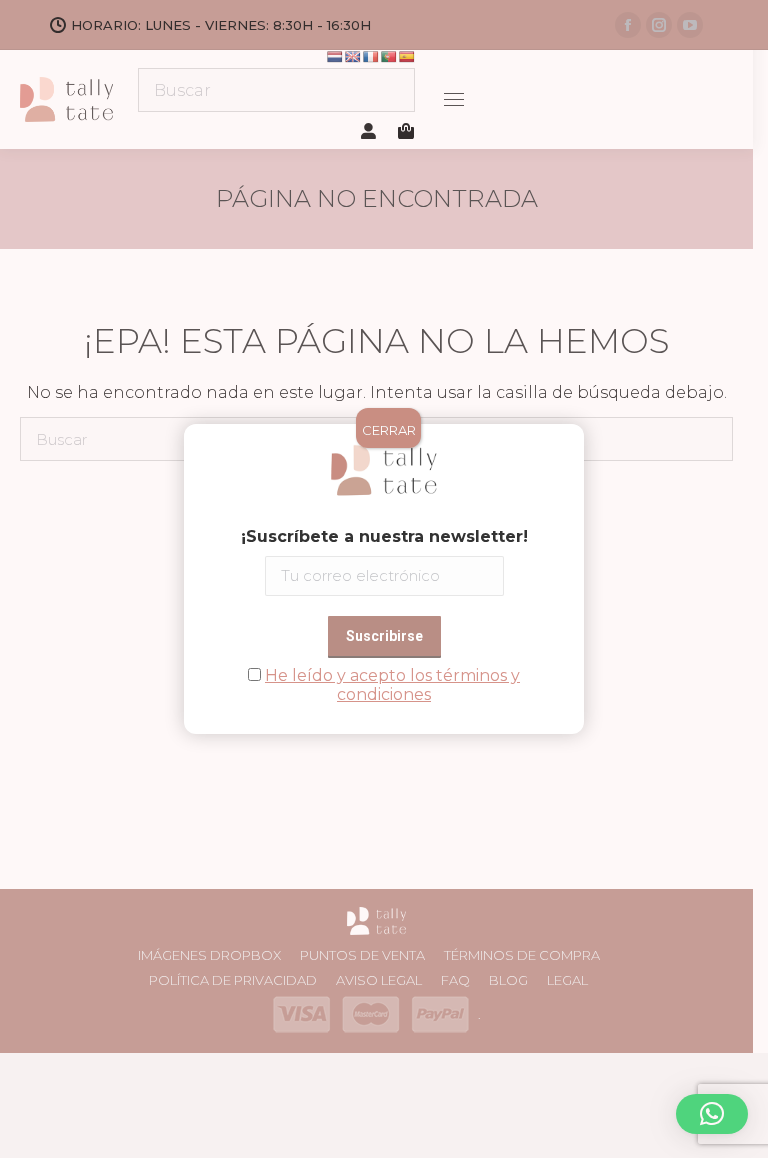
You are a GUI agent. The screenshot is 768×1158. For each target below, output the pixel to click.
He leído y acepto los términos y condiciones (392, 685)
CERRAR (389, 430)
